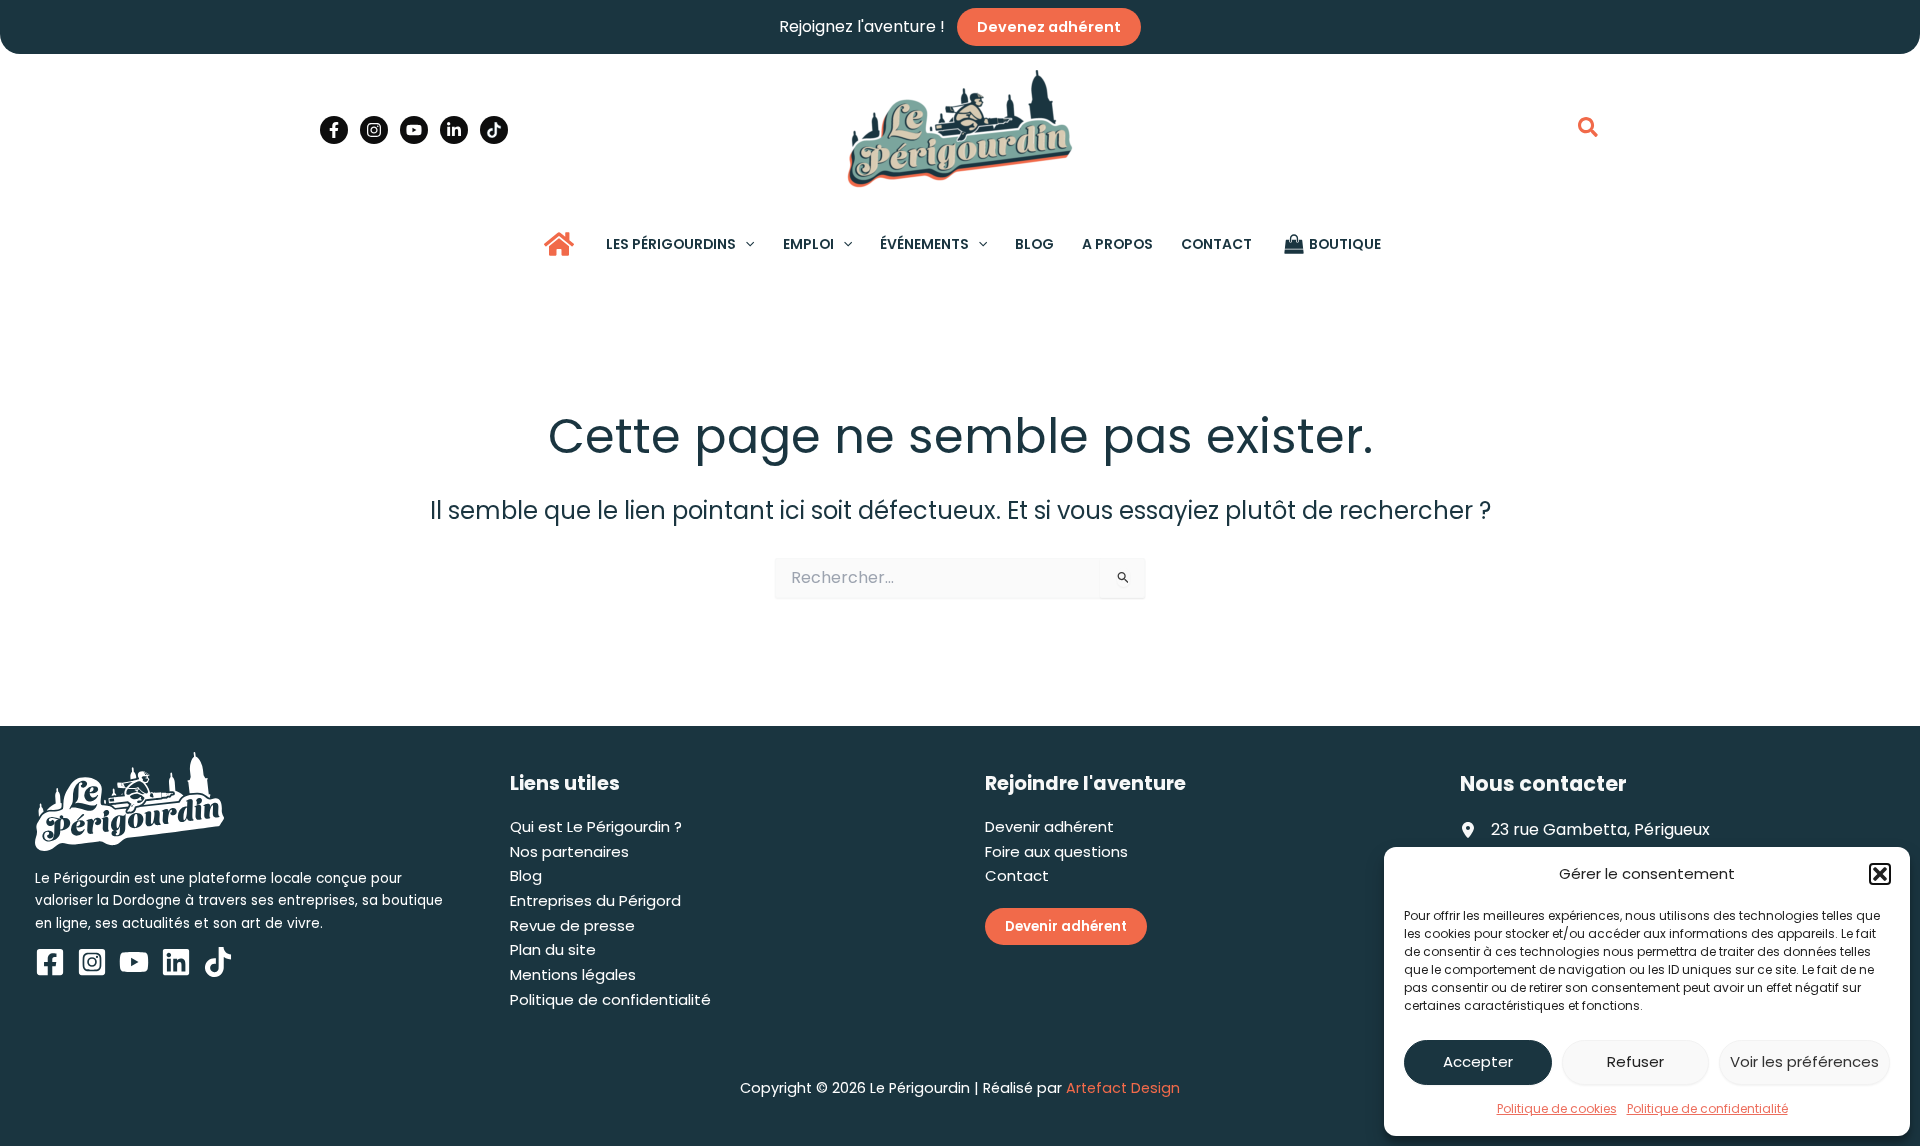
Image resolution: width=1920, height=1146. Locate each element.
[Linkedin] (454, 130)
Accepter (1478, 1061)
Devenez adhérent (1049, 27)
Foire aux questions (1056, 851)
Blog (526, 875)
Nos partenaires (569, 851)
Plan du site (553, 949)
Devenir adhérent (1049, 826)
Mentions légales (573, 974)
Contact (1017, 875)
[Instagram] (374, 130)
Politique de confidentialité (1707, 1108)
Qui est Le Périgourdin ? (596, 826)
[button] (1880, 874)
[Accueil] (559, 244)
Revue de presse (572, 925)
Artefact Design (1123, 1088)
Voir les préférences (1804, 1061)
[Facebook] (334, 130)
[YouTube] (414, 130)
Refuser (1635, 1061)
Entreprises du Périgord (595, 900)
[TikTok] (494, 130)
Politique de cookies (1557, 1108)
